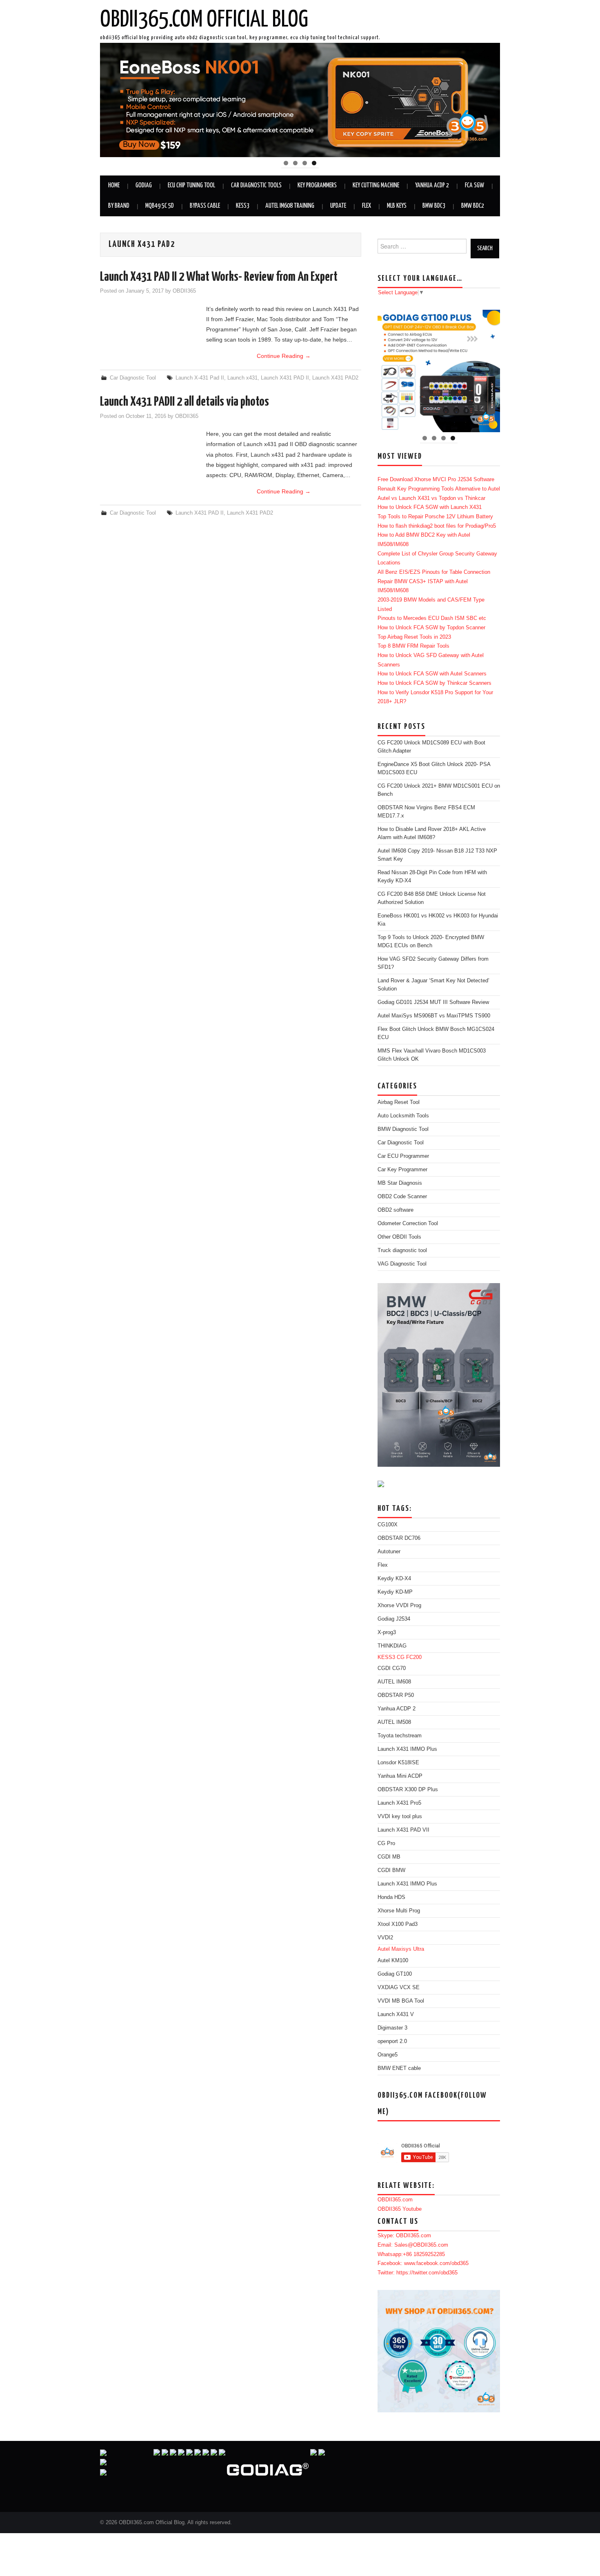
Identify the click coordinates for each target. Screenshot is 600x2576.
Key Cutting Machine (376, 185)
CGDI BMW (391, 1870)
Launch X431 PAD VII (403, 1830)
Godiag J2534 (394, 1619)
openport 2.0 (392, 2041)
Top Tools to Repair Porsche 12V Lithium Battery (435, 517)
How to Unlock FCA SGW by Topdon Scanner (431, 628)
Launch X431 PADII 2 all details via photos (184, 402)
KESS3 (243, 206)
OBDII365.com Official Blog (204, 20)
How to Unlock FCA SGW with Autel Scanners (432, 674)
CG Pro (386, 1843)
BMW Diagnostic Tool (403, 1129)
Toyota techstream (400, 1736)
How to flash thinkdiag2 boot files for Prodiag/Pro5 (437, 526)
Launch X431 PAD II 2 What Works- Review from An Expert (219, 277)
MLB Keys (397, 206)
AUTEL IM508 (394, 1722)
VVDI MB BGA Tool (401, 2001)
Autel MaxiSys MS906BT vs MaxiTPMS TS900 (434, 1016)
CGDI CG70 (392, 1668)
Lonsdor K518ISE (398, 1763)
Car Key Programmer (402, 1170)
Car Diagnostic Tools (256, 185)
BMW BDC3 (434, 206)
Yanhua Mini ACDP (400, 1776)
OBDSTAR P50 (396, 1695)
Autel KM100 (393, 1961)
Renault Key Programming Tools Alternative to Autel (439, 489)
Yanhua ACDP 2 (432, 185)
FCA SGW (474, 185)
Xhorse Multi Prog (399, 1911)
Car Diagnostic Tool (133, 378)
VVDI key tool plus (400, 1817)
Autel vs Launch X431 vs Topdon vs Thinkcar (431, 498)
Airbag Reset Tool (399, 1102)
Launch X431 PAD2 (335, 378)
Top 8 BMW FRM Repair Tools (413, 646)
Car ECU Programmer (403, 1156)
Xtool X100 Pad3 (398, 1924)
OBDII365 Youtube (400, 2209)
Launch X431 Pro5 (399, 1803)
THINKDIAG (392, 1646)
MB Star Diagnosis (400, 1183)
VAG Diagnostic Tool (402, 1264)
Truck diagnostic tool (402, 1250)
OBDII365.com (395, 2200)
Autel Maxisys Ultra (401, 1949)
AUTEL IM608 (394, 1682)
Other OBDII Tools (399, 1237)
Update (338, 206)
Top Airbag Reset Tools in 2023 (414, 637)
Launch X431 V (396, 2014)
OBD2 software (396, 1210)
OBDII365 (184, 291)
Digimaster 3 (392, 2028)
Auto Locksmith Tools (403, 1116)
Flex (367, 206)
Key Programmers (317, 185)
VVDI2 (385, 1938)
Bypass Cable (205, 206)
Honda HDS (391, 1897)
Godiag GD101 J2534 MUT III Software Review (433, 1002)
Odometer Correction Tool (408, 1224)
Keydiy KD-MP (395, 1592)
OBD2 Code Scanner (402, 1197)
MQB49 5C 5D (160, 206)
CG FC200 (409, 1657)
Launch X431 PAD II (285, 378)
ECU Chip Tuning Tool (191, 185)
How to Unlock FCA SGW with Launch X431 (430, 507)
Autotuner (389, 1552)
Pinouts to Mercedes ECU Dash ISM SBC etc (432, 618)
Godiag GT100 (395, 1974)
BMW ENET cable (399, 2068)
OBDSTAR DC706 (399, 1538)
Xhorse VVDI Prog (399, 1606)
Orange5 (388, 2055)
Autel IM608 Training (290, 206)
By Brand (119, 206)
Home (114, 185)
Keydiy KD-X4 (394, 1579)
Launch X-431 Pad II (200, 378)
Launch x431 (242, 378)
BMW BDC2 (473, 206)
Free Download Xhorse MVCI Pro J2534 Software (436, 480)
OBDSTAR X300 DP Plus (408, 1790)
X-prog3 (387, 1632)
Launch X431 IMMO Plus (407, 1749)
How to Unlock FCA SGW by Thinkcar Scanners (434, 683)
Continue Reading (284, 356)
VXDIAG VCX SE (399, 1988)
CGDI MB (389, 1857)
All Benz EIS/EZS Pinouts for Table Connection (434, 572)
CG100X (388, 1525)
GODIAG (144, 185)
